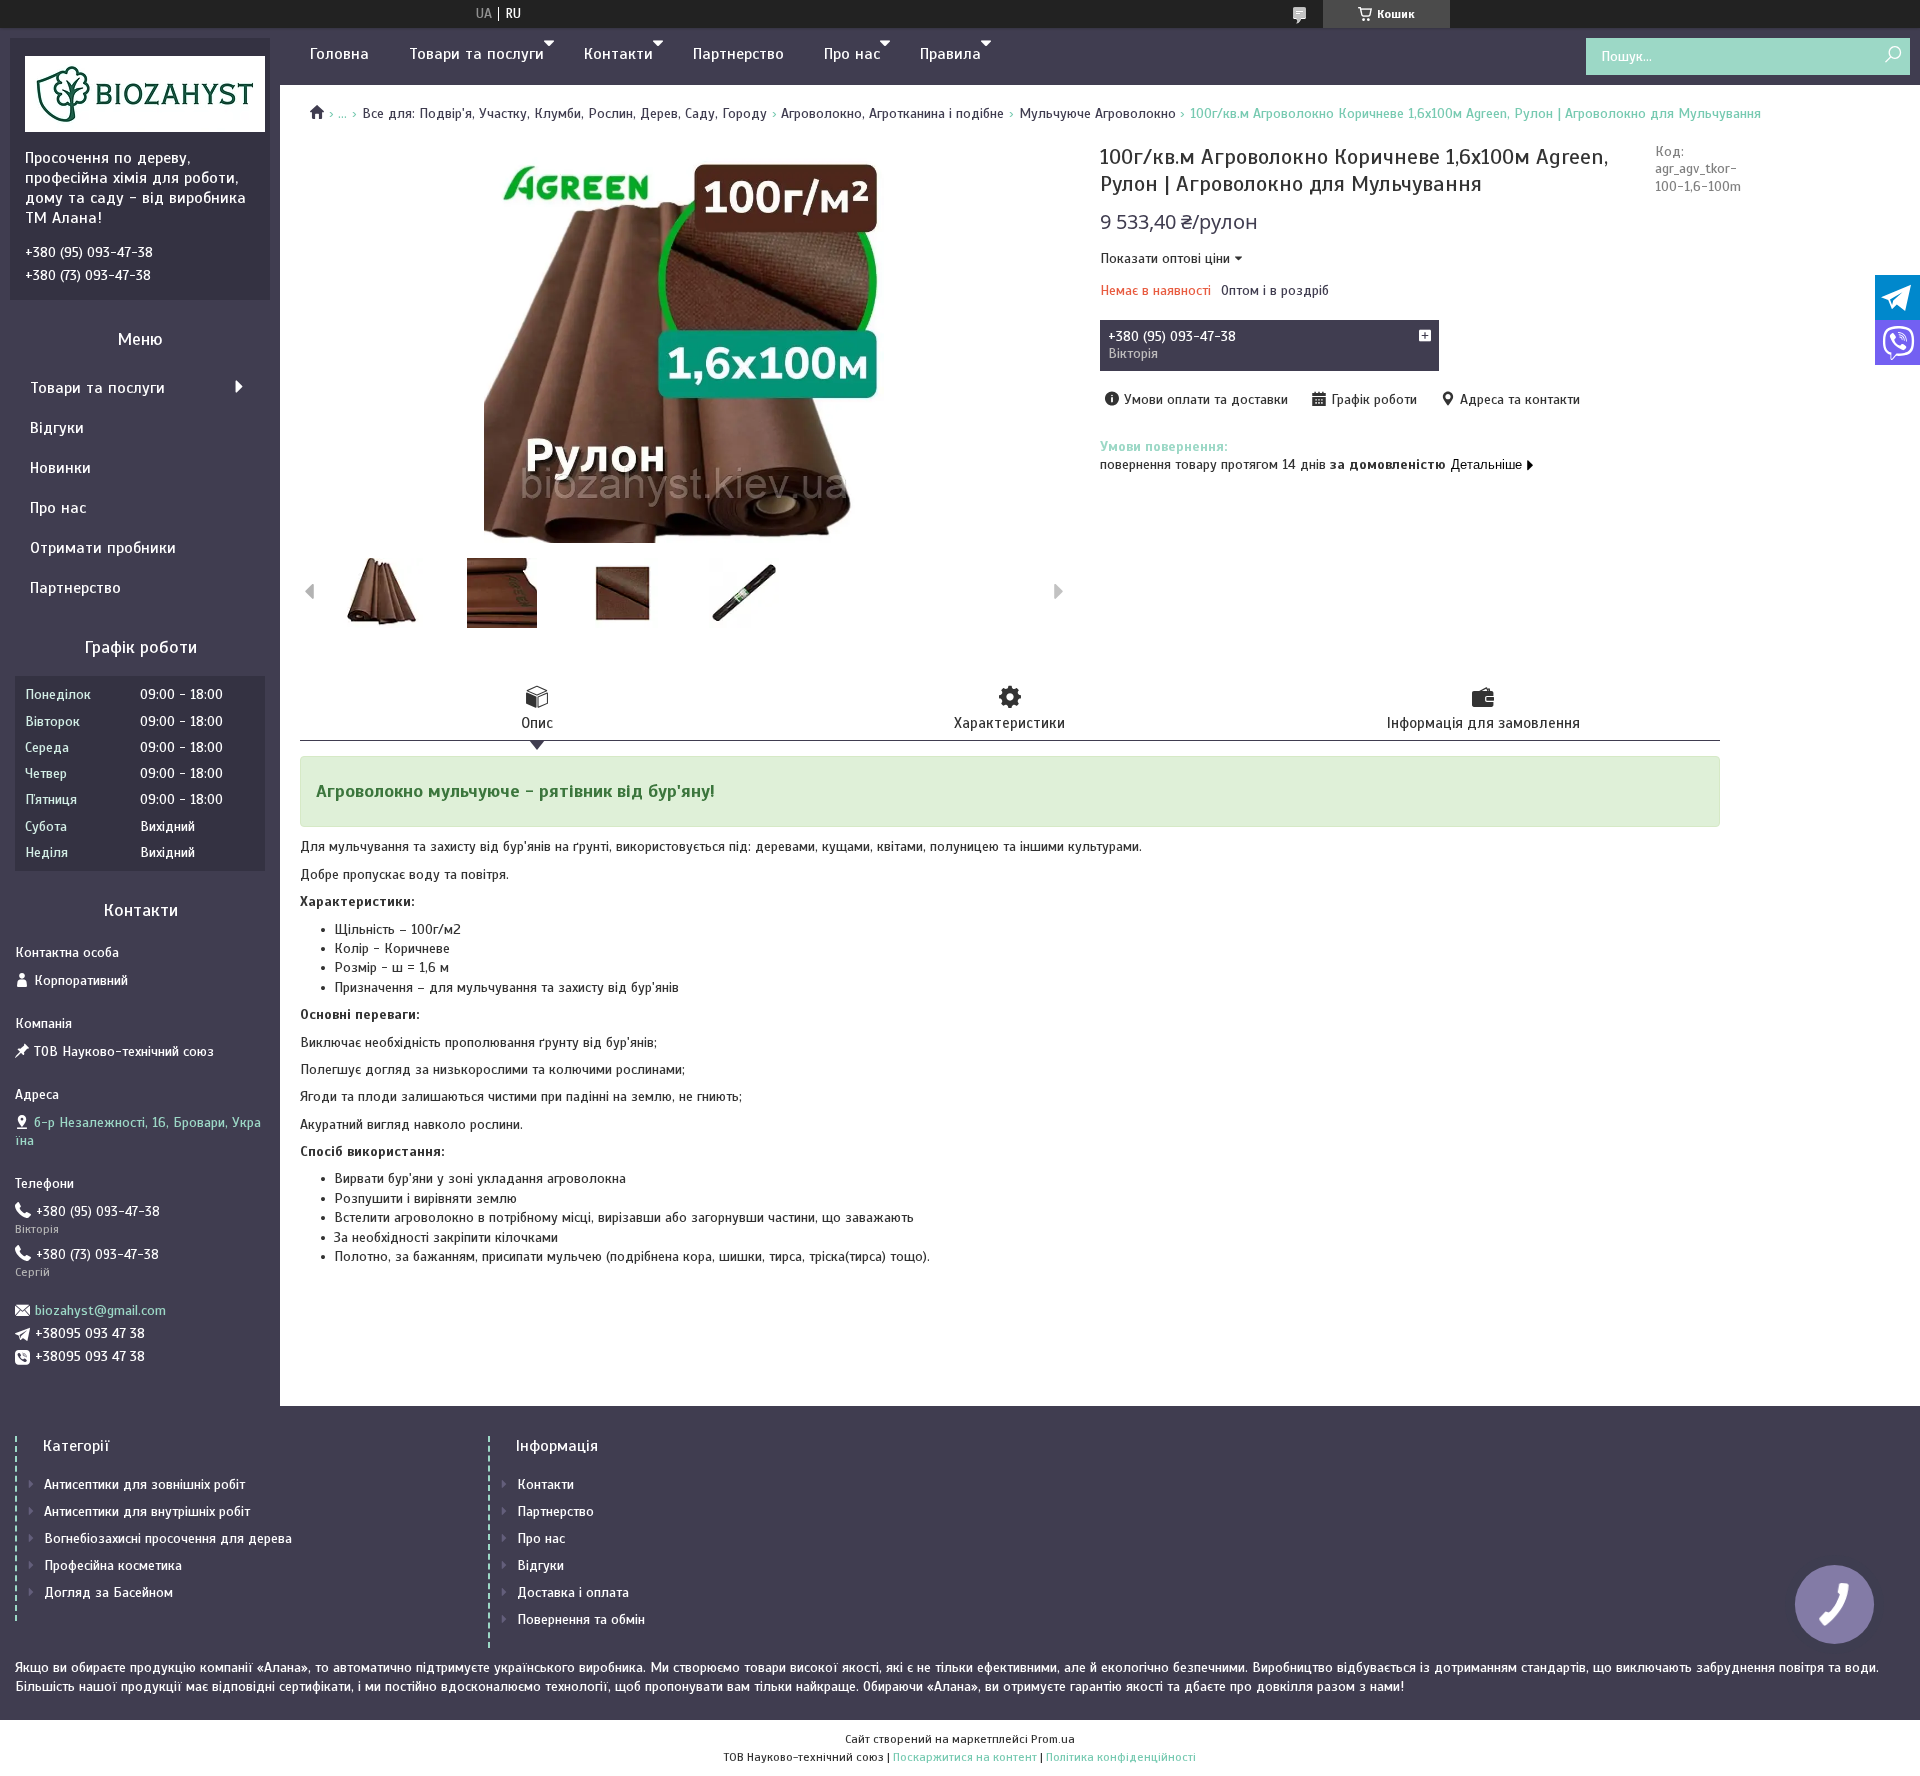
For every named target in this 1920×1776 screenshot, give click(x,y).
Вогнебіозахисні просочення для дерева (168, 1538)
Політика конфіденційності (1121, 1757)
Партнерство (738, 54)
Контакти (618, 54)
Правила (950, 54)
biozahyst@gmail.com (100, 1310)
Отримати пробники (103, 548)
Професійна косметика (113, 1565)
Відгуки (57, 428)
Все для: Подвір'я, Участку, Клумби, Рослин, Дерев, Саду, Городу (564, 113)
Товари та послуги (476, 54)
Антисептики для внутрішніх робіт (147, 1511)
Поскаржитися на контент (965, 1757)
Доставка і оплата (573, 1592)
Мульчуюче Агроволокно (1097, 113)
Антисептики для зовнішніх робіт (144, 1484)
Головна (339, 54)
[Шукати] (1892, 55)
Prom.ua (1053, 1739)
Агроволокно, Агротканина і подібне (892, 113)
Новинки (60, 468)
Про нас (852, 54)
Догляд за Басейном (108, 1592)
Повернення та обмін (581, 1619)
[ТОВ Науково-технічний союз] (145, 93)
